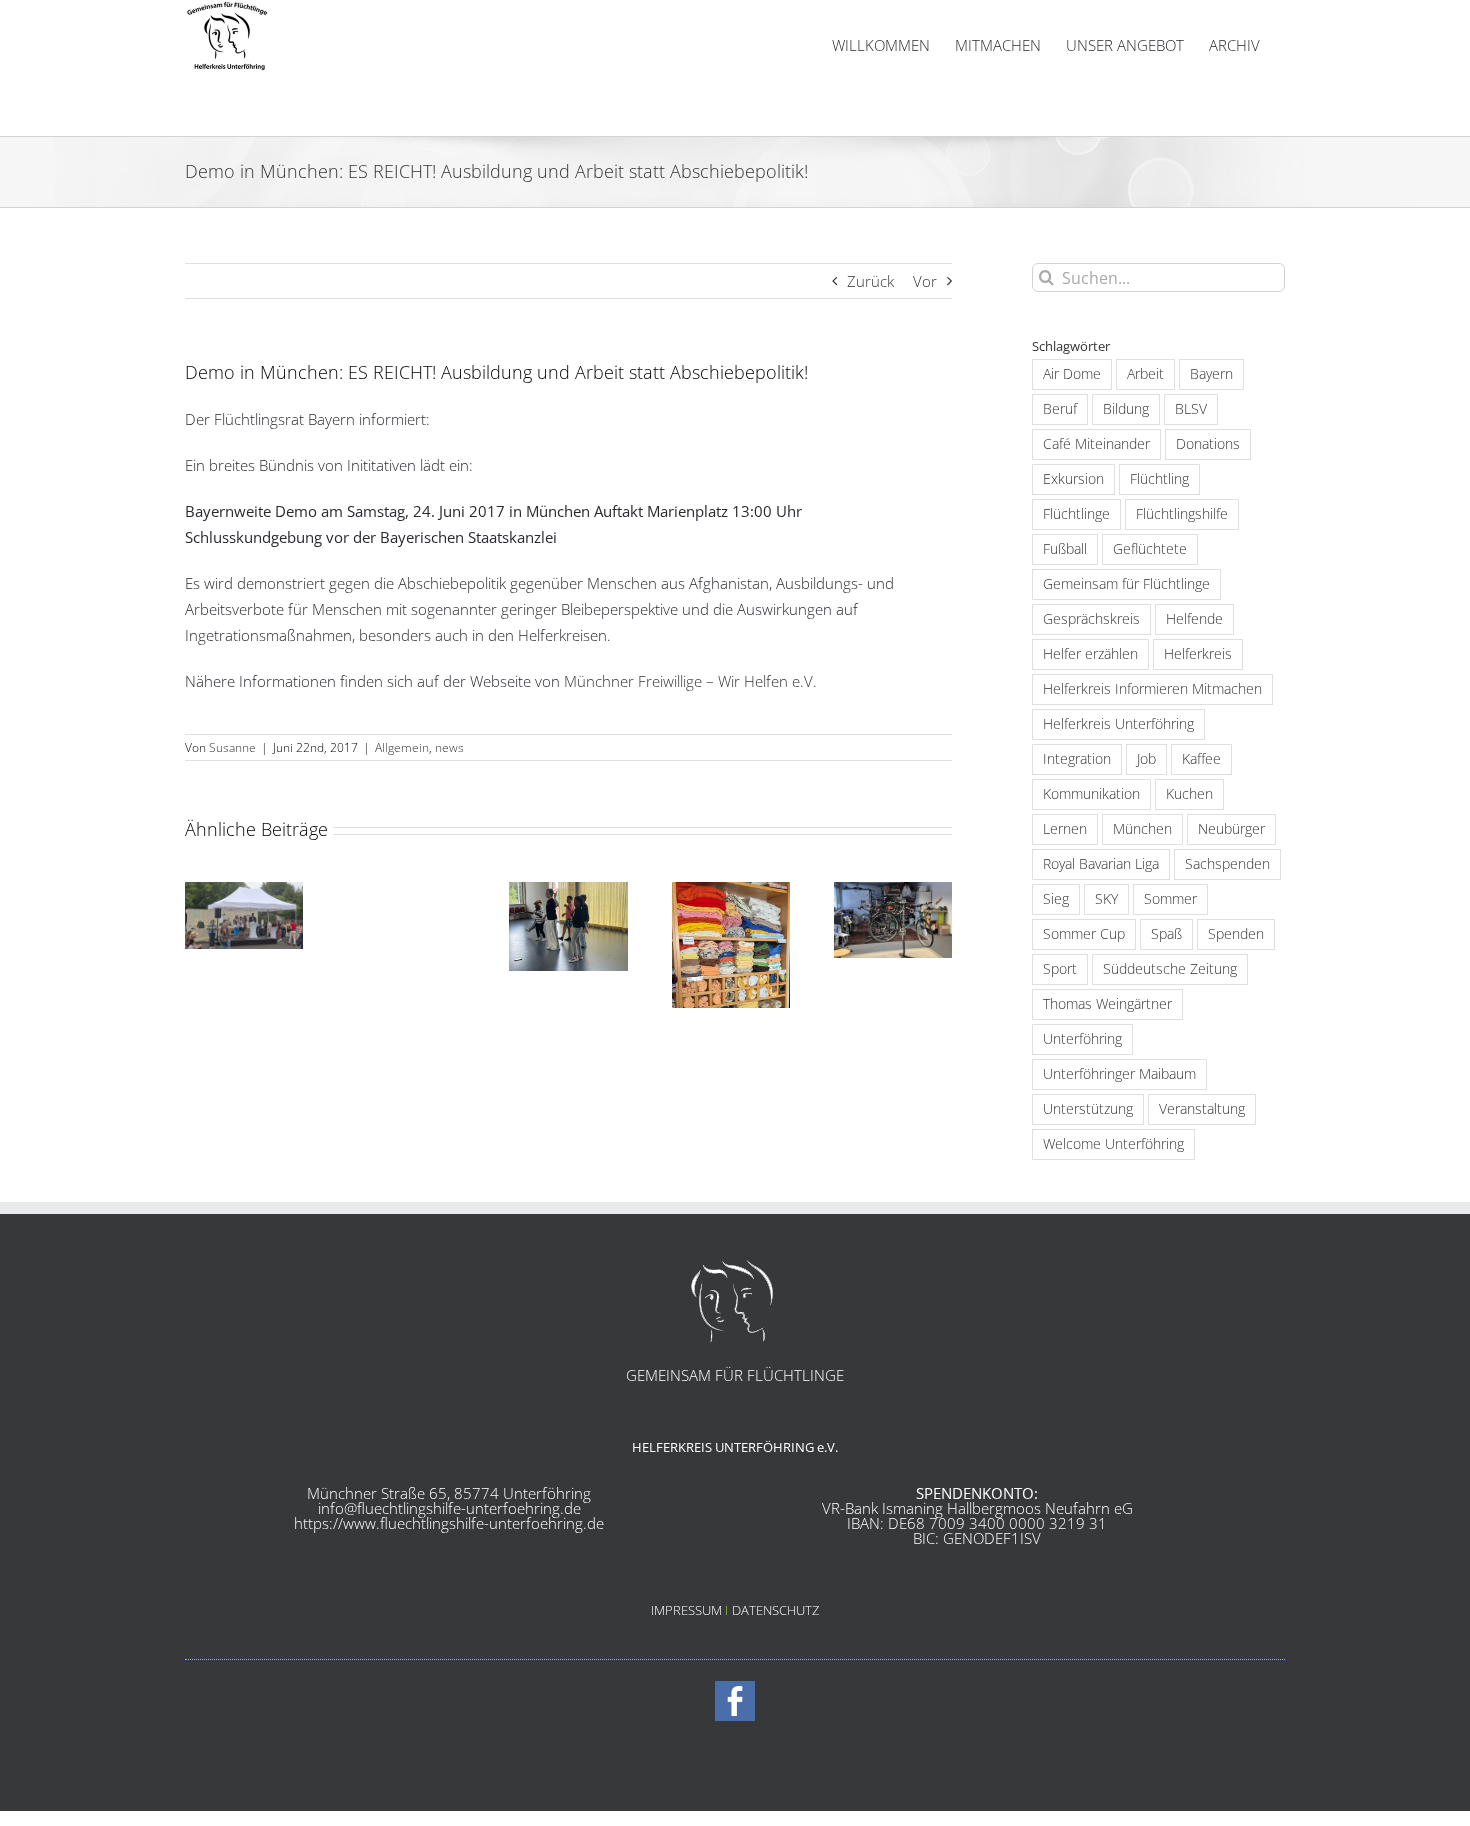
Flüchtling (1159, 479)
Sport (1060, 969)
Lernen (1065, 829)
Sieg (1056, 899)
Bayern (1211, 374)
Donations (1208, 444)
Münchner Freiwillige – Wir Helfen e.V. (690, 681)
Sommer (1170, 899)
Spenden (1236, 934)
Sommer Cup (1084, 934)
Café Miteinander (1096, 444)
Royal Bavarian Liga (1101, 864)
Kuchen (1189, 794)
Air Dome (1072, 374)
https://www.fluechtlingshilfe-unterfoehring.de (449, 1523)
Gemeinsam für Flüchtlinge (1126, 584)
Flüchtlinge (1076, 514)
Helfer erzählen (1090, 654)
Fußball (1065, 549)
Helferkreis (1198, 654)
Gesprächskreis (1091, 619)
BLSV (1191, 409)
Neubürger (1231, 829)
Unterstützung (1088, 1109)
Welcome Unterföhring (1113, 1144)
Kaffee (1201, 759)
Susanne (232, 747)
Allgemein (402, 747)
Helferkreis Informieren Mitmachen (1152, 689)
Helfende (1194, 619)
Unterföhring (1082, 1039)
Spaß (1166, 934)
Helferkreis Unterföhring (1118, 724)
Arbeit (1145, 374)
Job (1146, 759)
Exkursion (1073, 479)
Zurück (870, 281)
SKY (1106, 899)
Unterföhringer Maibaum (1119, 1074)
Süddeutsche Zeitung (1170, 969)
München (1142, 829)
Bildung (1126, 409)
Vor (925, 281)
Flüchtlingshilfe (1182, 514)
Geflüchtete (1150, 549)
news (449, 747)
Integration (1077, 759)
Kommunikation (1091, 794)
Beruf (1060, 409)
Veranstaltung (1202, 1109)
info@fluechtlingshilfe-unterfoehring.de (449, 1508)
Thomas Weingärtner (1107, 1004)
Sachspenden (1227, 864)
